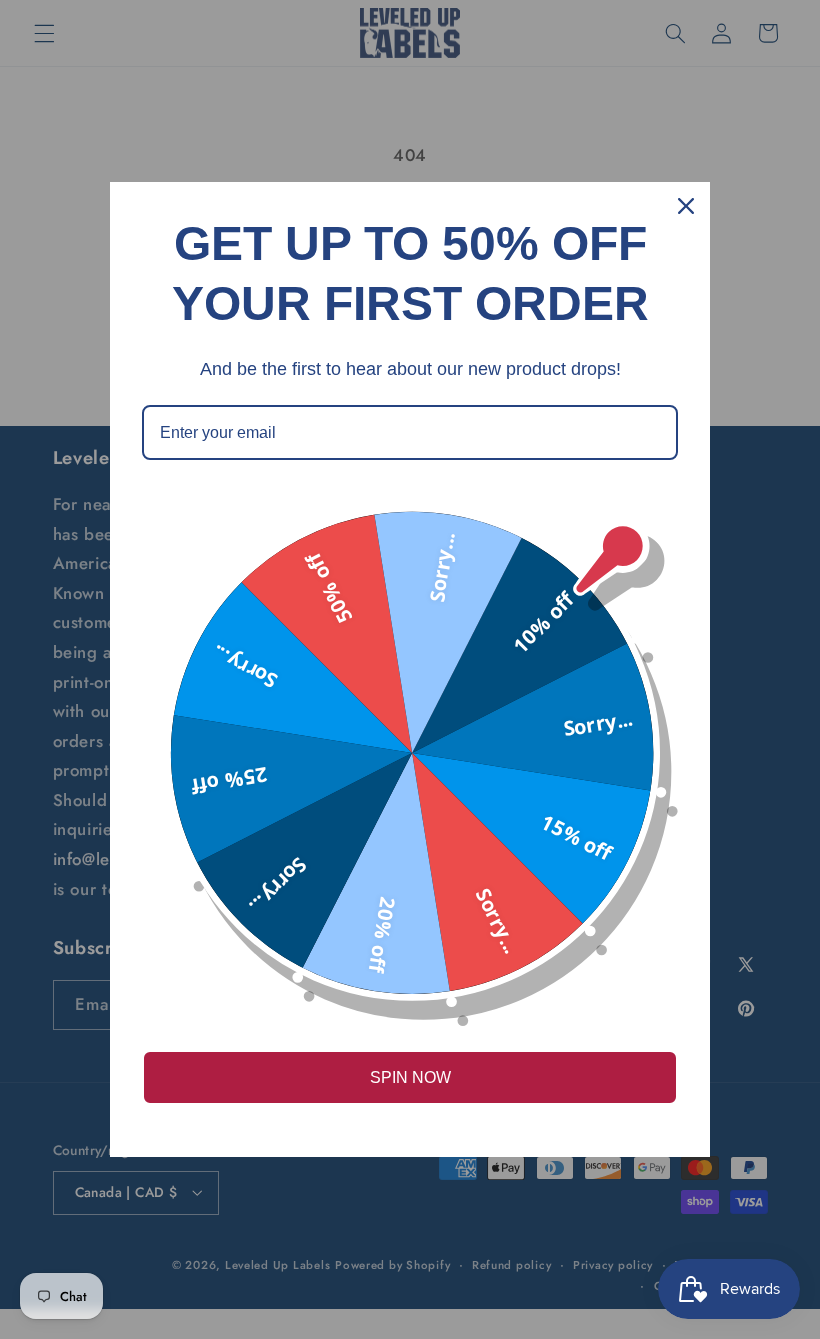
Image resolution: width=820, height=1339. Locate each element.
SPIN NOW (410, 1077)
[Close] (686, 206)
